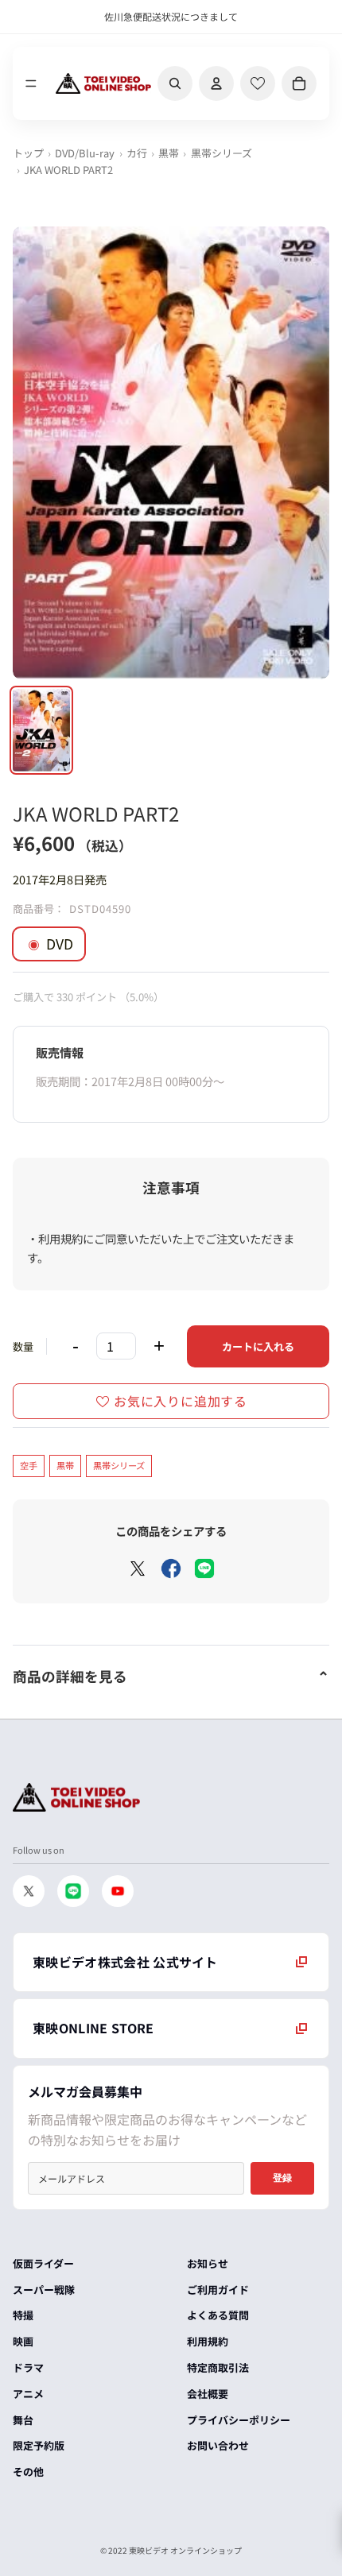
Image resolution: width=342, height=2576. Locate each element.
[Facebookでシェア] (171, 1568)
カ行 (137, 153)
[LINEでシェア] (204, 1568)
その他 (28, 2472)
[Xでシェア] (138, 1568)
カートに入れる (258, 1346)
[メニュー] (31, 83)
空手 (29, 1465)
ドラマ (28, 2367)
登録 (282, 2178)
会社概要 (208, 2394)
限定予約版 (39, 2445)
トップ (28, 153)
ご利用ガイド (218, 2290)
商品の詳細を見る (70, 1676)
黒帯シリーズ (222, 153)
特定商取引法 (218, 2367)
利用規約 (208, 2341)
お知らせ (208, 2263)
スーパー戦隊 (44, 2290)
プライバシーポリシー (239, 2420)
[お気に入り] (258, 83)
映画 (23, 2341)
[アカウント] (216, 83)
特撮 (23, 2315)
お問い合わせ (218, 2445)
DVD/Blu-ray (85, 153)
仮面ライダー (43, 2263)
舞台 (23, 2420)
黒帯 (169, 153)
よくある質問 (218, 2315)
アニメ (28, 2394)
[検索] (175, 83)
